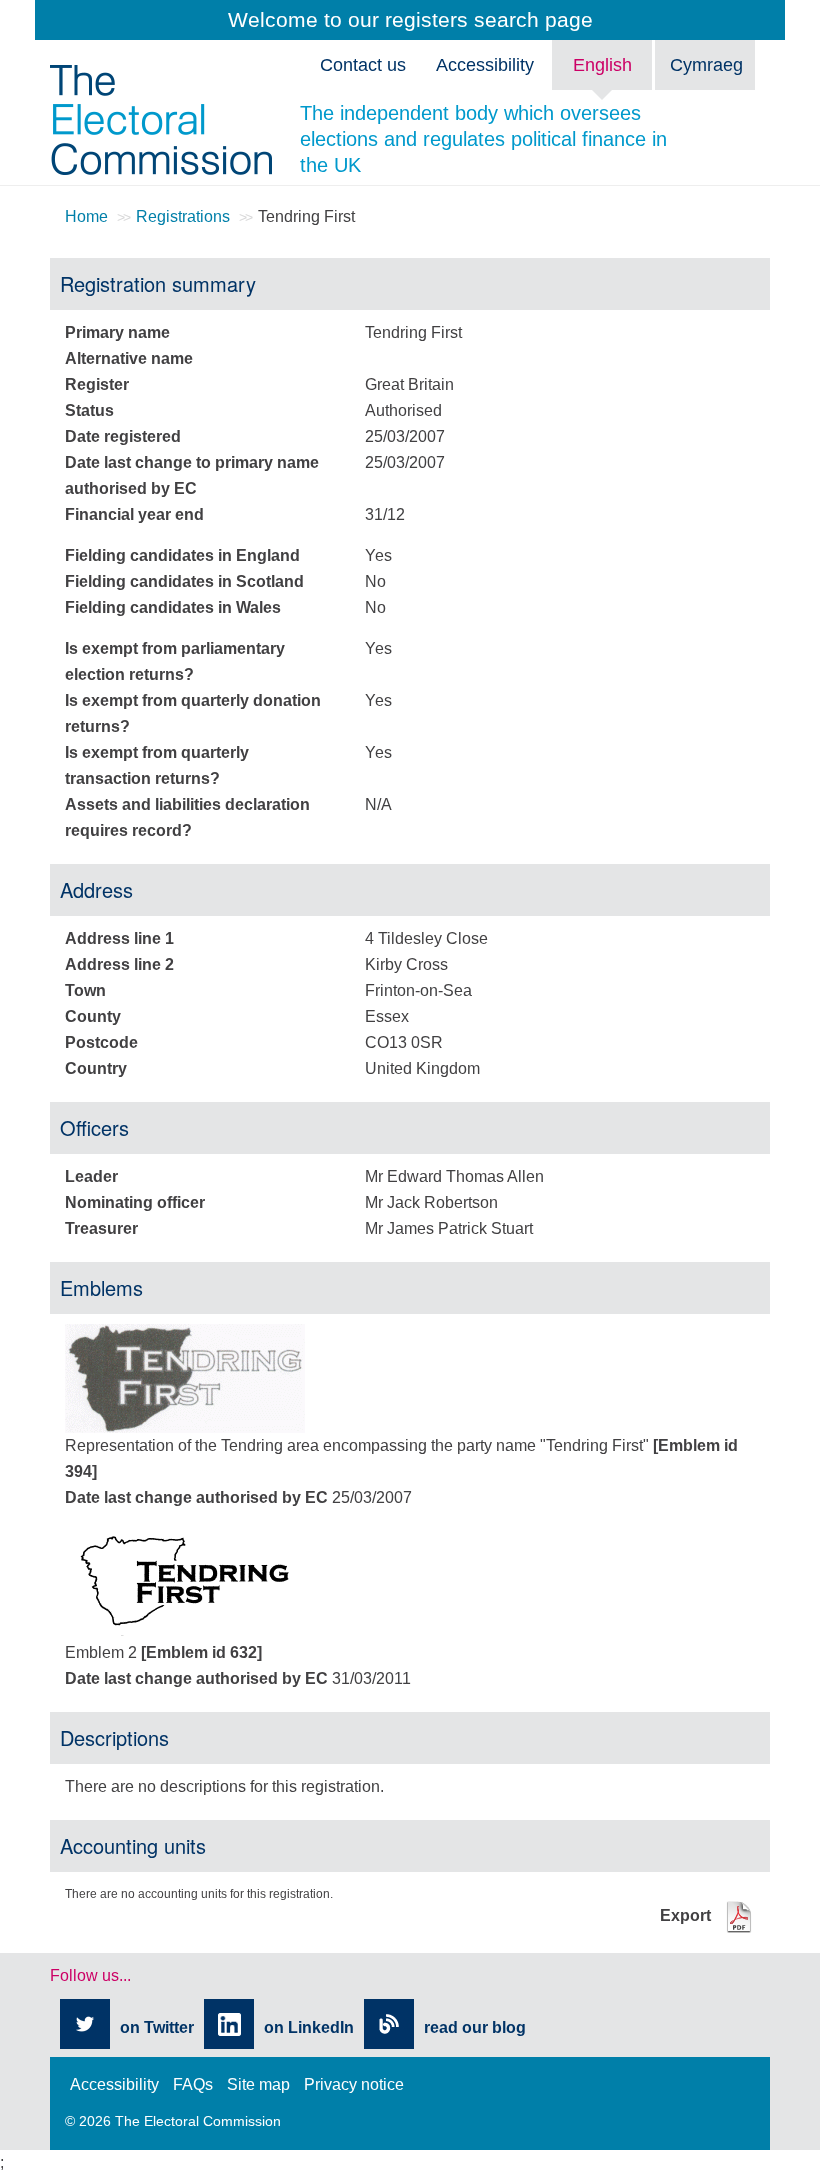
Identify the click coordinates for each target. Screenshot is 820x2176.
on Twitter (157, 2027)
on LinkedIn (309, 2027)
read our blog (475, 2027)
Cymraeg (706, 65)
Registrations (183, 216)
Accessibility (114, 2084)
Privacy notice (354, 2084)
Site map (258, 2084)
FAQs (193, 2084)
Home (86, 216)
